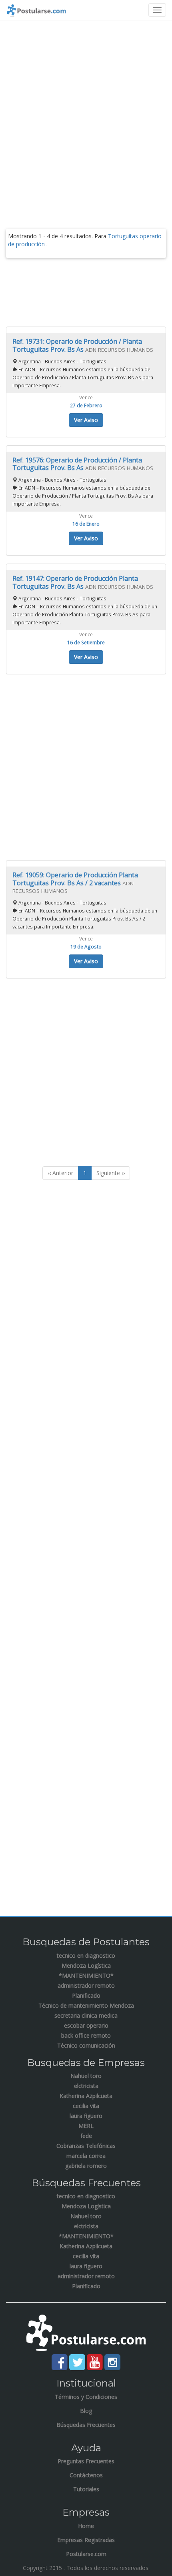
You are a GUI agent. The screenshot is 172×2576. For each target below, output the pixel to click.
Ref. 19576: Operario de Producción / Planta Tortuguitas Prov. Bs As (77, 464)
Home (86, 2526)
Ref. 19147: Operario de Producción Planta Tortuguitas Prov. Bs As (75, 582)
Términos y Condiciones (86, 2397)
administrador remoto (86, 1985)
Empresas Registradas (86, 2540)
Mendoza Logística (86, 1965)
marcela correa (86, 2156)
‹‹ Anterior (60, 1173)
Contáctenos (86, 2475)
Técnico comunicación (86, 2045)
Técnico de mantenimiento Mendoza (86, 2005)
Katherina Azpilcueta (86, 2096)
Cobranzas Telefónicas (86, 2146)
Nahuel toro (86, 2076)
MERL (86, 2126)
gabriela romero (86, 2166)
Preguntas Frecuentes (86, 2461)
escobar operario (86, 2025)
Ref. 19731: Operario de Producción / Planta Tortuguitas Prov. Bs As (77, 345)
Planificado (86, 1995)
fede (86, 2136)
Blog (86, 2411)
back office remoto (86, 2035)
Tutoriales (86, 2489)
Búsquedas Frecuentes (86, 2425)
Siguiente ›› (111, 1173)
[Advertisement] (86, 114)
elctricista (86, 2086)
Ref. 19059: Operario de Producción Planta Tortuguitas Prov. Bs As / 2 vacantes (75, 879)
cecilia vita (86, 2106)
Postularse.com (86, 2554)
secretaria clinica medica (86, 2015)
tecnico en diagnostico (86, 1955)
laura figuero (86, 2116)
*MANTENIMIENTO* (86, 1975)
